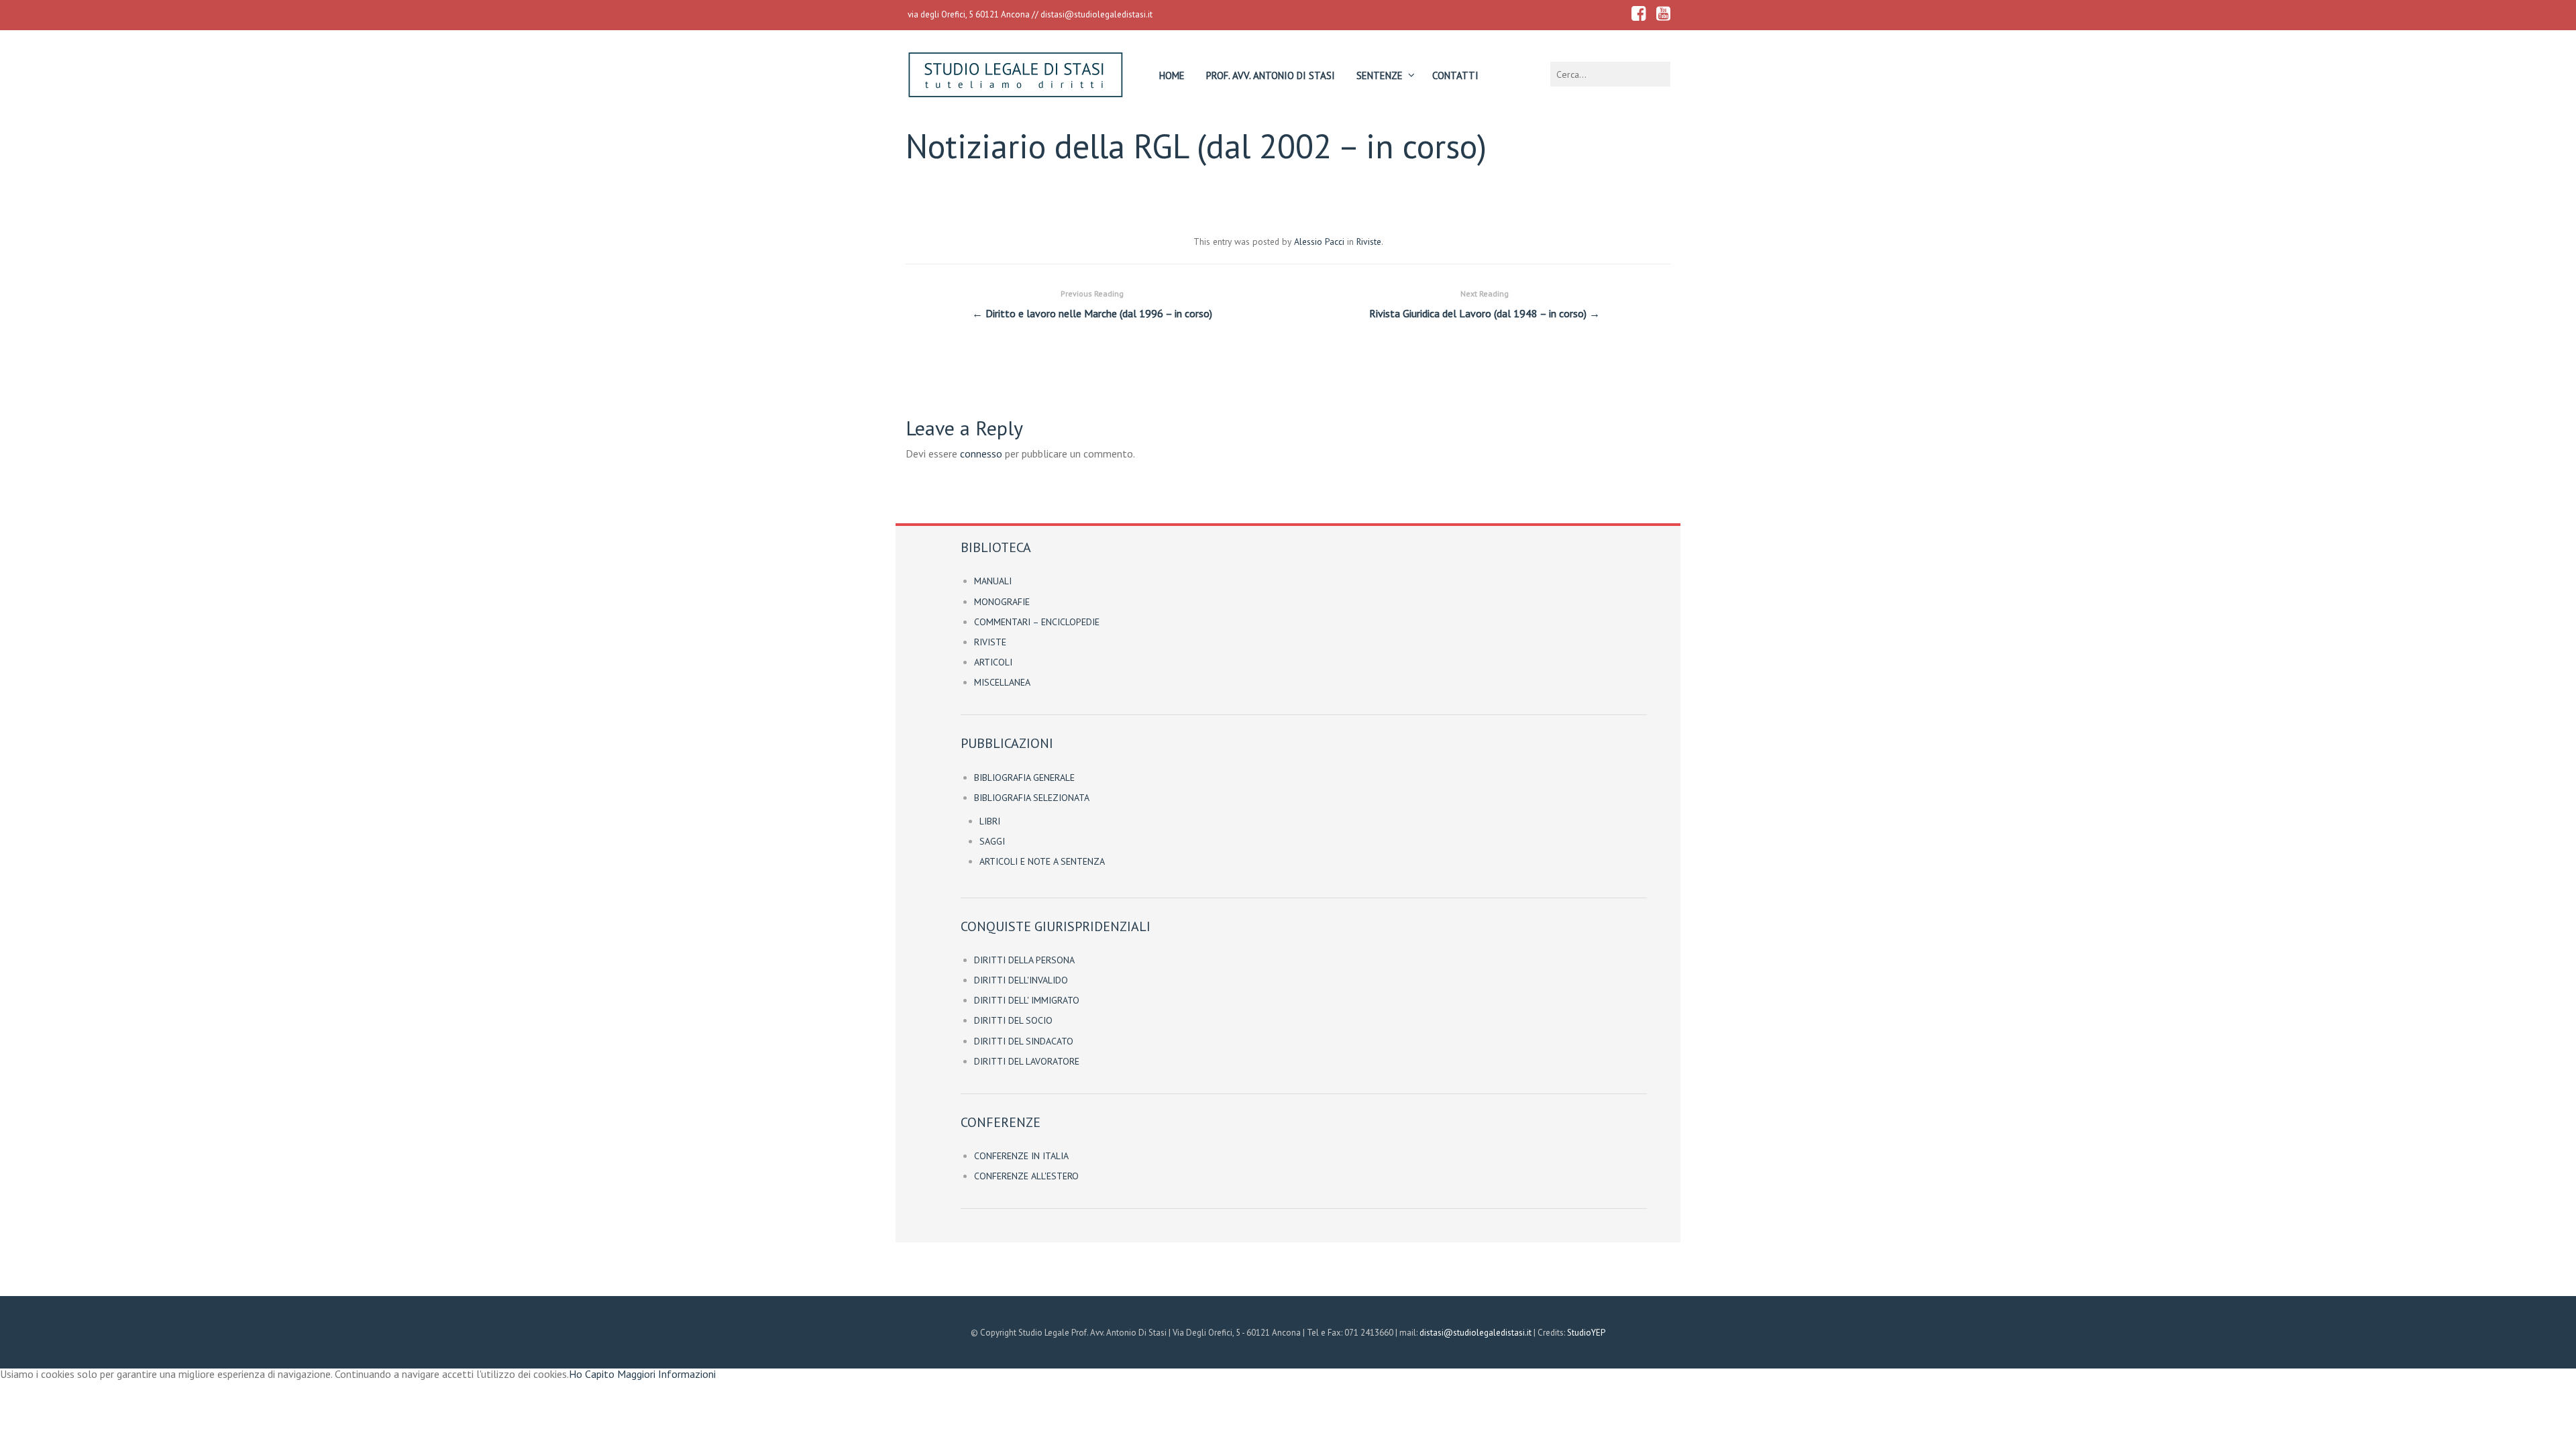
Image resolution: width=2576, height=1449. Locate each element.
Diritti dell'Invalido (1021, 980)
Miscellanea (1002, 682)
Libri (990, 821)
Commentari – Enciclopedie (1037, 622)
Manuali (993, 581)
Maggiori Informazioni (666, 1374)
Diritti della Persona (1024, 960)
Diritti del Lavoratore (1027, 1061)
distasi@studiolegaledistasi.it (1096, 14)
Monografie (1002, 602)
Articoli (993, 662)
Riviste (1369, 241)
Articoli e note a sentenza (1042, 861)
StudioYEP (1586, 1333)
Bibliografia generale (1024, 777)
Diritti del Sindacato (1024, 1041)
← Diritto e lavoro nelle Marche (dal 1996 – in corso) (1092, 304)
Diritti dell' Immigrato (1027, 1000)
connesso (981, 453)
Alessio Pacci (1319, 241)
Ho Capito (592, 1374)
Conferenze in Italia (1021, 1156)
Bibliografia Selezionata (1032, 798)
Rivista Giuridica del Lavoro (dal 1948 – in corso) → (1485, 304)
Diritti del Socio (1013, 1020)
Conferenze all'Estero (1026, 1176)
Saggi (992, 841)
